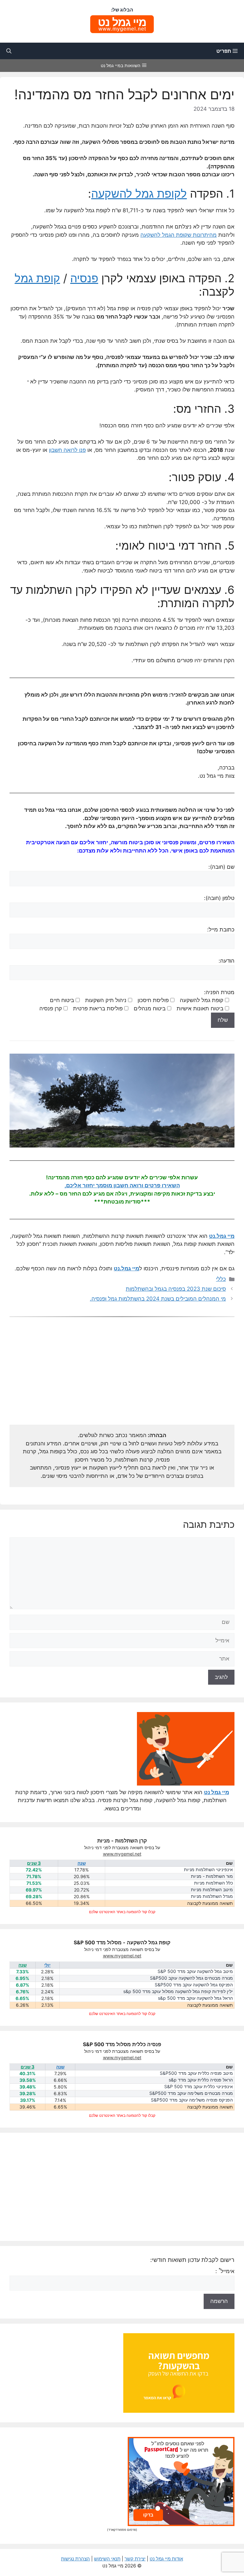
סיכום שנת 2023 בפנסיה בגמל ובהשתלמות (176, 1289)
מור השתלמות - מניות (212, 1876)
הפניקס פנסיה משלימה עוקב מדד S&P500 (192, 2100)
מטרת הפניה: (137, 1000)
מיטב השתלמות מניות (212, 1890)
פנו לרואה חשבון (67, 450)
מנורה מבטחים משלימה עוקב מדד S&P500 (191, 2093)
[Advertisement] (122, 1374)
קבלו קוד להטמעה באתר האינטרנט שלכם (122, 1912)
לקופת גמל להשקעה (139, 193)
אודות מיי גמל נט (166, 2559)
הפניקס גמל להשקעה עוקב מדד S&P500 (194, 1985)
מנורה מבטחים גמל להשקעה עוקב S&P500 (191, 1978)
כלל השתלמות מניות (213, 1883)
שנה (82, 1863)
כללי (221, 1279)
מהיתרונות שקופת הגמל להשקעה (179, 235)
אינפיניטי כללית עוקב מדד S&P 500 (199, 2087)
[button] (9, 51)
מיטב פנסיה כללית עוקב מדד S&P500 (196, 2073)
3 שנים (34, 1863)
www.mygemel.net (122, 1854)
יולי (47, 1965)
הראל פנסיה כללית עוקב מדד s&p (201, 2080)
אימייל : (225, 2271)
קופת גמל (37, 278)
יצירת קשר (135, 2559)
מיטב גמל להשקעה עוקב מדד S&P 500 (195, 1972)
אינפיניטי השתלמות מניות (208, 1870)
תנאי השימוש (107, 2559)
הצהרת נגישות (75, 2559)
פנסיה (84, 278)
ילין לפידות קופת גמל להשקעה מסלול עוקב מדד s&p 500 (178, 1992)
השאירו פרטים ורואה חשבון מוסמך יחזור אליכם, (122, 1185)
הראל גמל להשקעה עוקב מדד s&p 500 (195, 1998)
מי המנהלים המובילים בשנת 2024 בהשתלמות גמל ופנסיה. (158, 1299)
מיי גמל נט (217, 1792)
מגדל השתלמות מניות (212, 1896)
